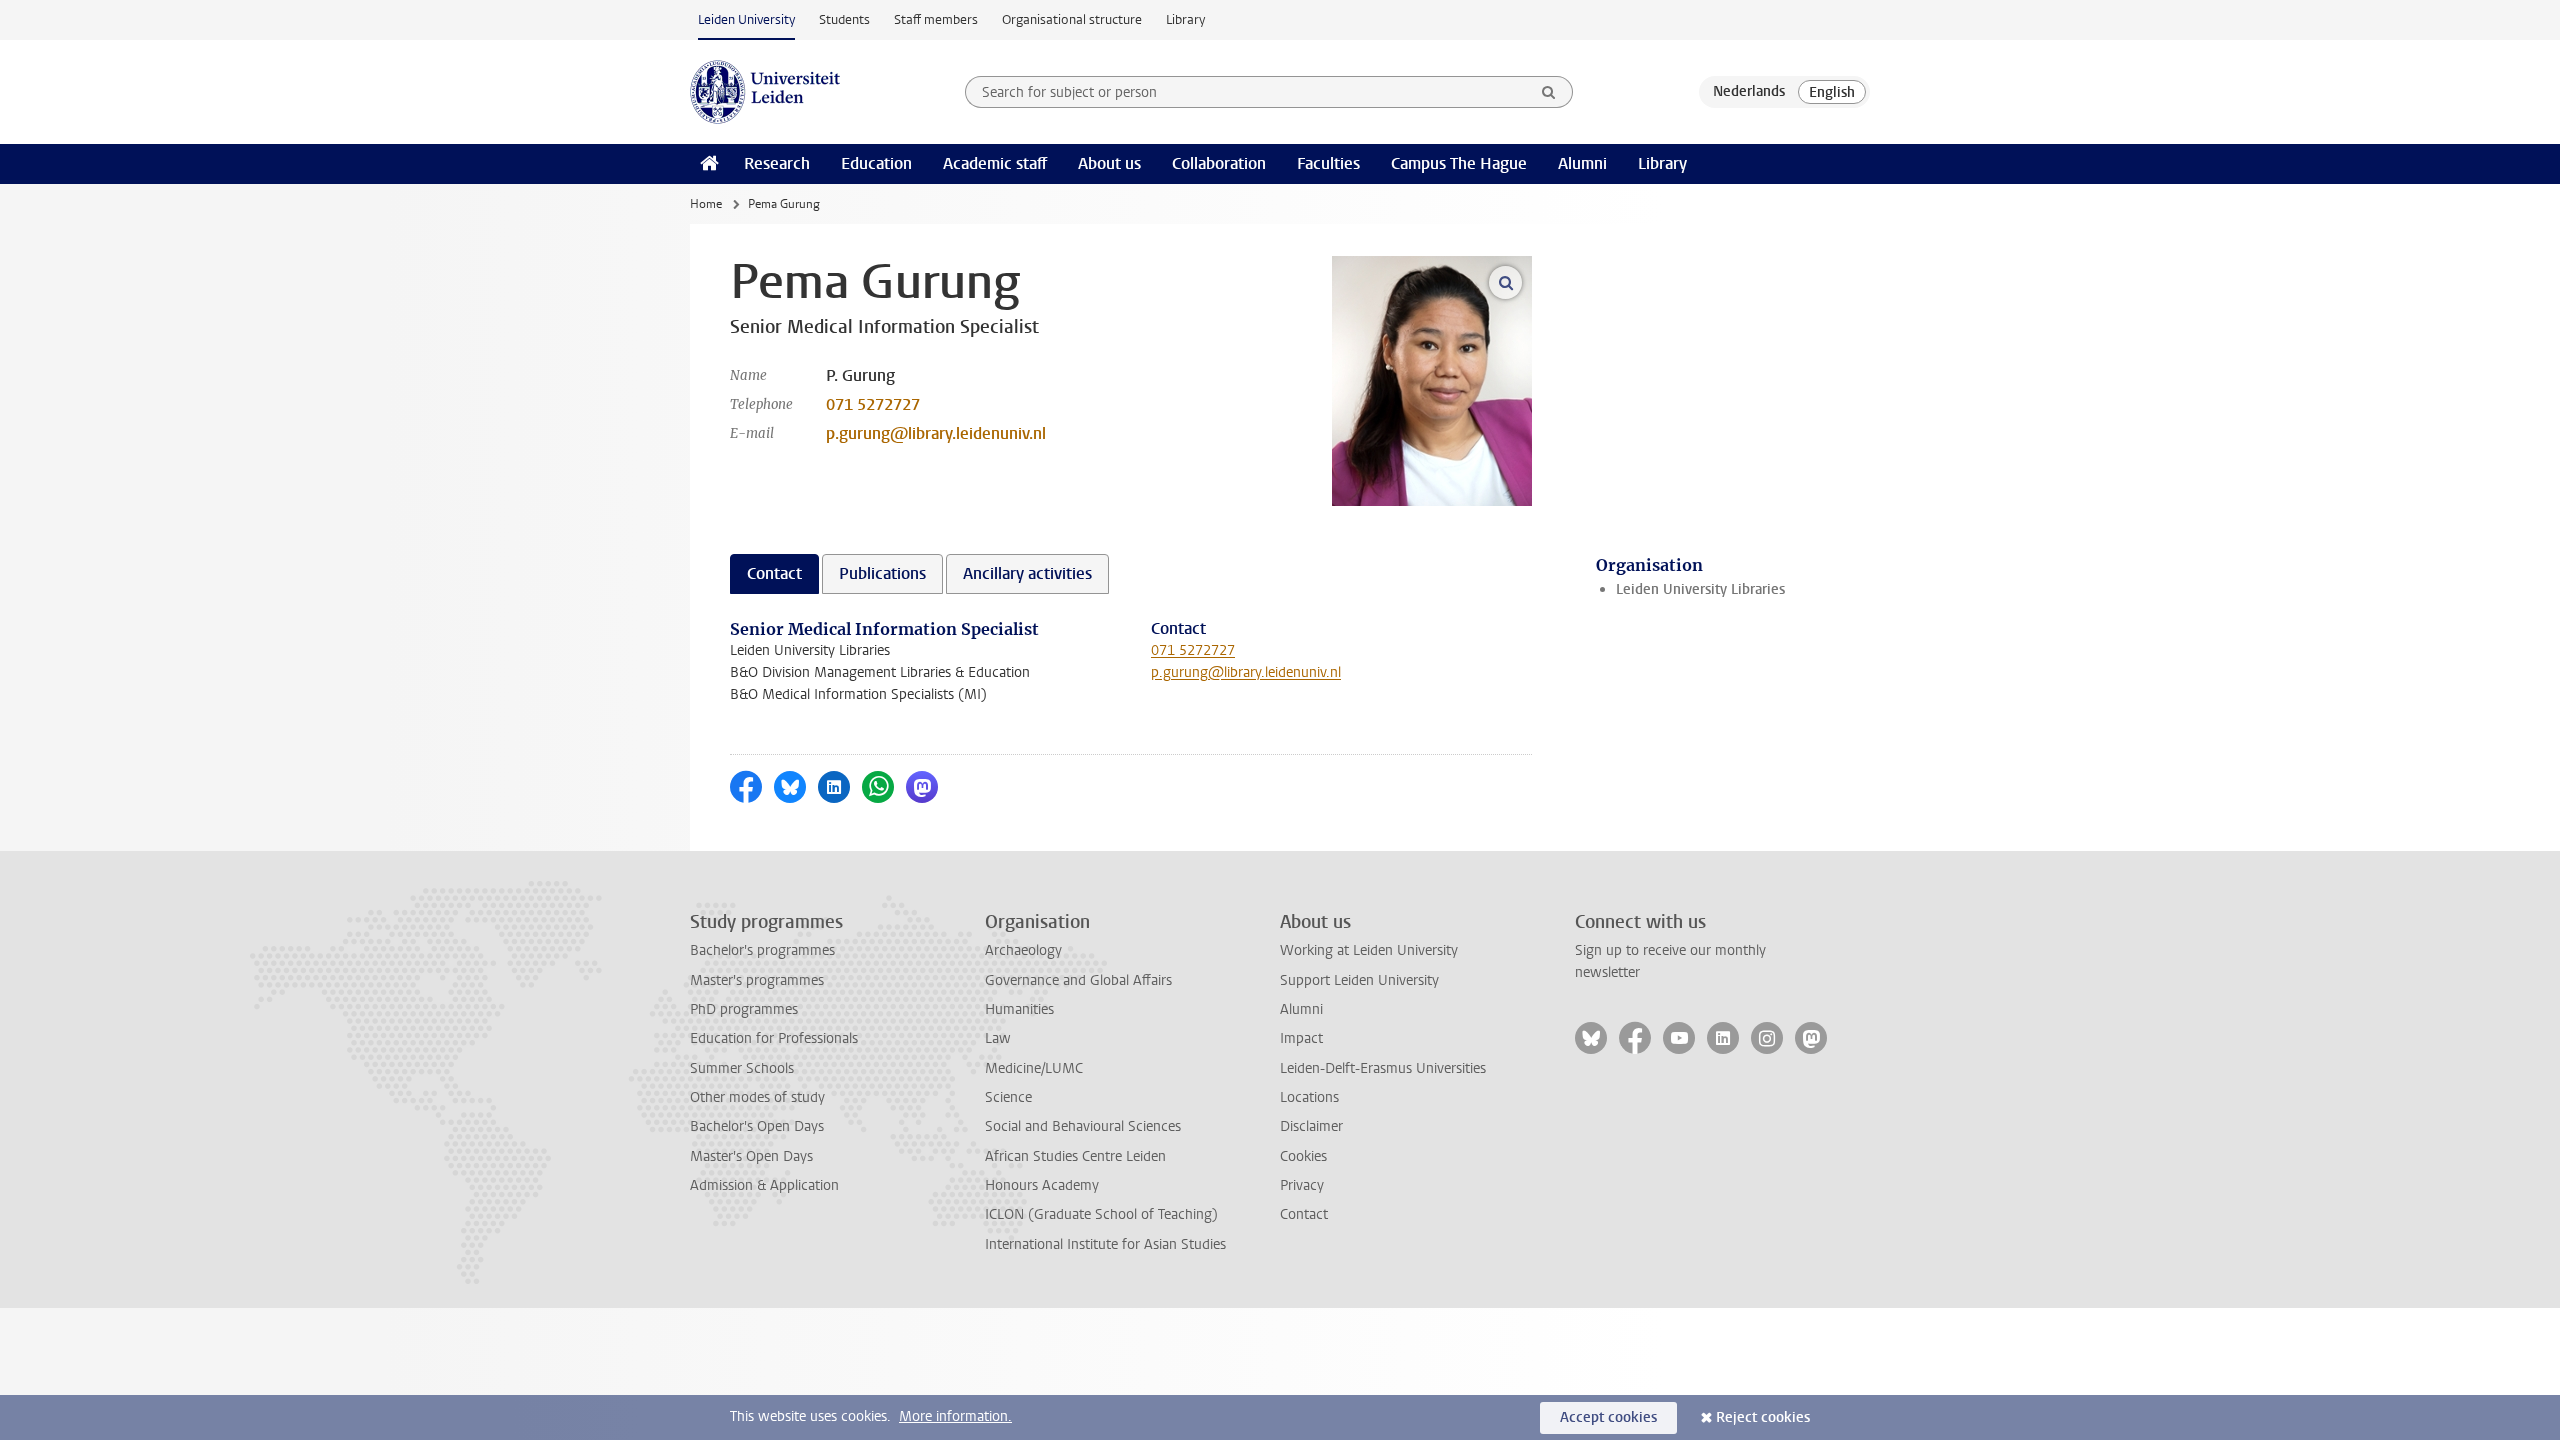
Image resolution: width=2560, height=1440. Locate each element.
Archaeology (1023, 950)
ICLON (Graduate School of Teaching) (1101, 1214)
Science (1008, 1097)
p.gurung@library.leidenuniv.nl (936, 433)
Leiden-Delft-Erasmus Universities (1383, 1068)
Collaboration (1219, 163)
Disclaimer (1311, 1126)
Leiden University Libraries (1700, 589)
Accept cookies (1608, 1417)
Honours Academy (1042, 1185)
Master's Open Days (751, 1156)
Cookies (1303, 1156)
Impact (1301, 1038)
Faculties (1328, 163)
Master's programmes (757, 980)
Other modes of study (757, 1097)
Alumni (1582, 163)
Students (844, 19)
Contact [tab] (774, 573)
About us (1109, 163)
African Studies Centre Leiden (1075, 1156)
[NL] (1749, 92)
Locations (1309, 1097)
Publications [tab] (882, 573)
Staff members (936, 19)
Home (706, 204)
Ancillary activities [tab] (1027, 573)
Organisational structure (1072, 19)
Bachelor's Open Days (757, 1126)
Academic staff (995, 163)
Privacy (1302, 1185)
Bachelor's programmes (762, 950)
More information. (955, 1416)
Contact (1304, 1214)
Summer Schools (742, 1068)
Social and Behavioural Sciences (1083, 1126)
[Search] (1549, 92)
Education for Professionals (774, 1038)
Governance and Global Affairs (1078, 980)
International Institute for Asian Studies (1105, 1244)
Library (1185, 19)
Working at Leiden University (1369, 950)
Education (876, 163)
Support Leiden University (1359, 980)
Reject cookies (1763, 1417)
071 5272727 (873, 404)
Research (777, 163)
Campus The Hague (1459, 163)
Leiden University (746, 19)
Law (998, 1038)
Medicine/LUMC (1034, 1068)
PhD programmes (744, 1009)
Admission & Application (764, 1185)
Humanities (1019, 1009)
